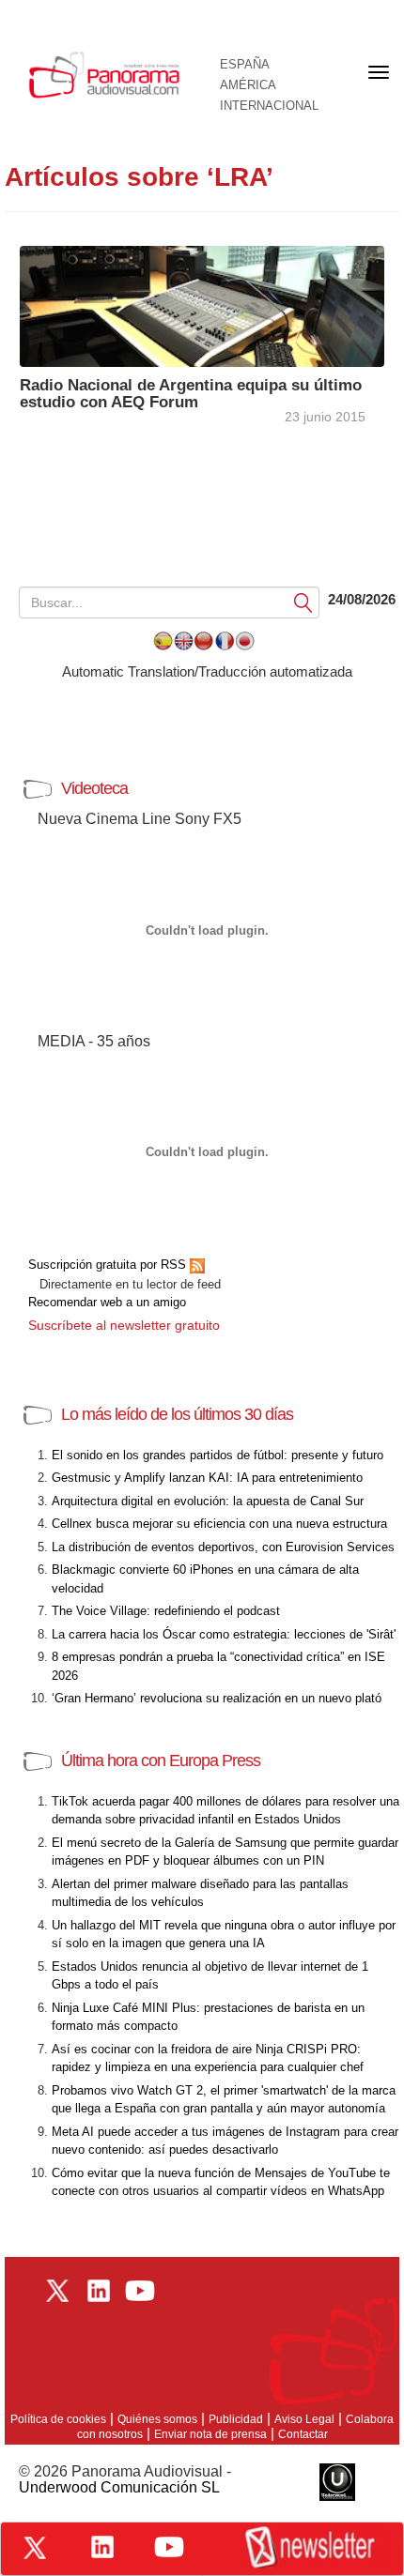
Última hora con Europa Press (161, 1761)
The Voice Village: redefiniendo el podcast (166, 1611)
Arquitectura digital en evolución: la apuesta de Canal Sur (208, 1501)
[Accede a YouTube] (169, 2547)
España (245, 65)
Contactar (303, 2434)
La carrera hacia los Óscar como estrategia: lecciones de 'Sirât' (224, 1634)
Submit (303, 602)
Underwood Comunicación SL (119, 2487)
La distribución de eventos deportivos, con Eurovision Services (223, 1547)
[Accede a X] (35, 2548)
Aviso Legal (304, 2419)
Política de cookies (58, 2419)
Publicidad (236, 2419)
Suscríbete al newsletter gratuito (124, 1325)
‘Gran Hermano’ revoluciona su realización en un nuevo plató (217, 1698)
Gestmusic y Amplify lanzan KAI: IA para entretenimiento (207, 1478)
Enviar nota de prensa (210, 2434)
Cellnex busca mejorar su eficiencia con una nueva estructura (219, 1524)
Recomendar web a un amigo (107, 1302)
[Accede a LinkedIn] (102, 2547)
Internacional (269, 106)
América (248, 85)
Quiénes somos (157, 2419)
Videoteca (94, 788)
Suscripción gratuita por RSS (109, 1265)
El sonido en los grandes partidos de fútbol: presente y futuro (218, 1455)
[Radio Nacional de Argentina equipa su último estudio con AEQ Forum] (202, 305)
